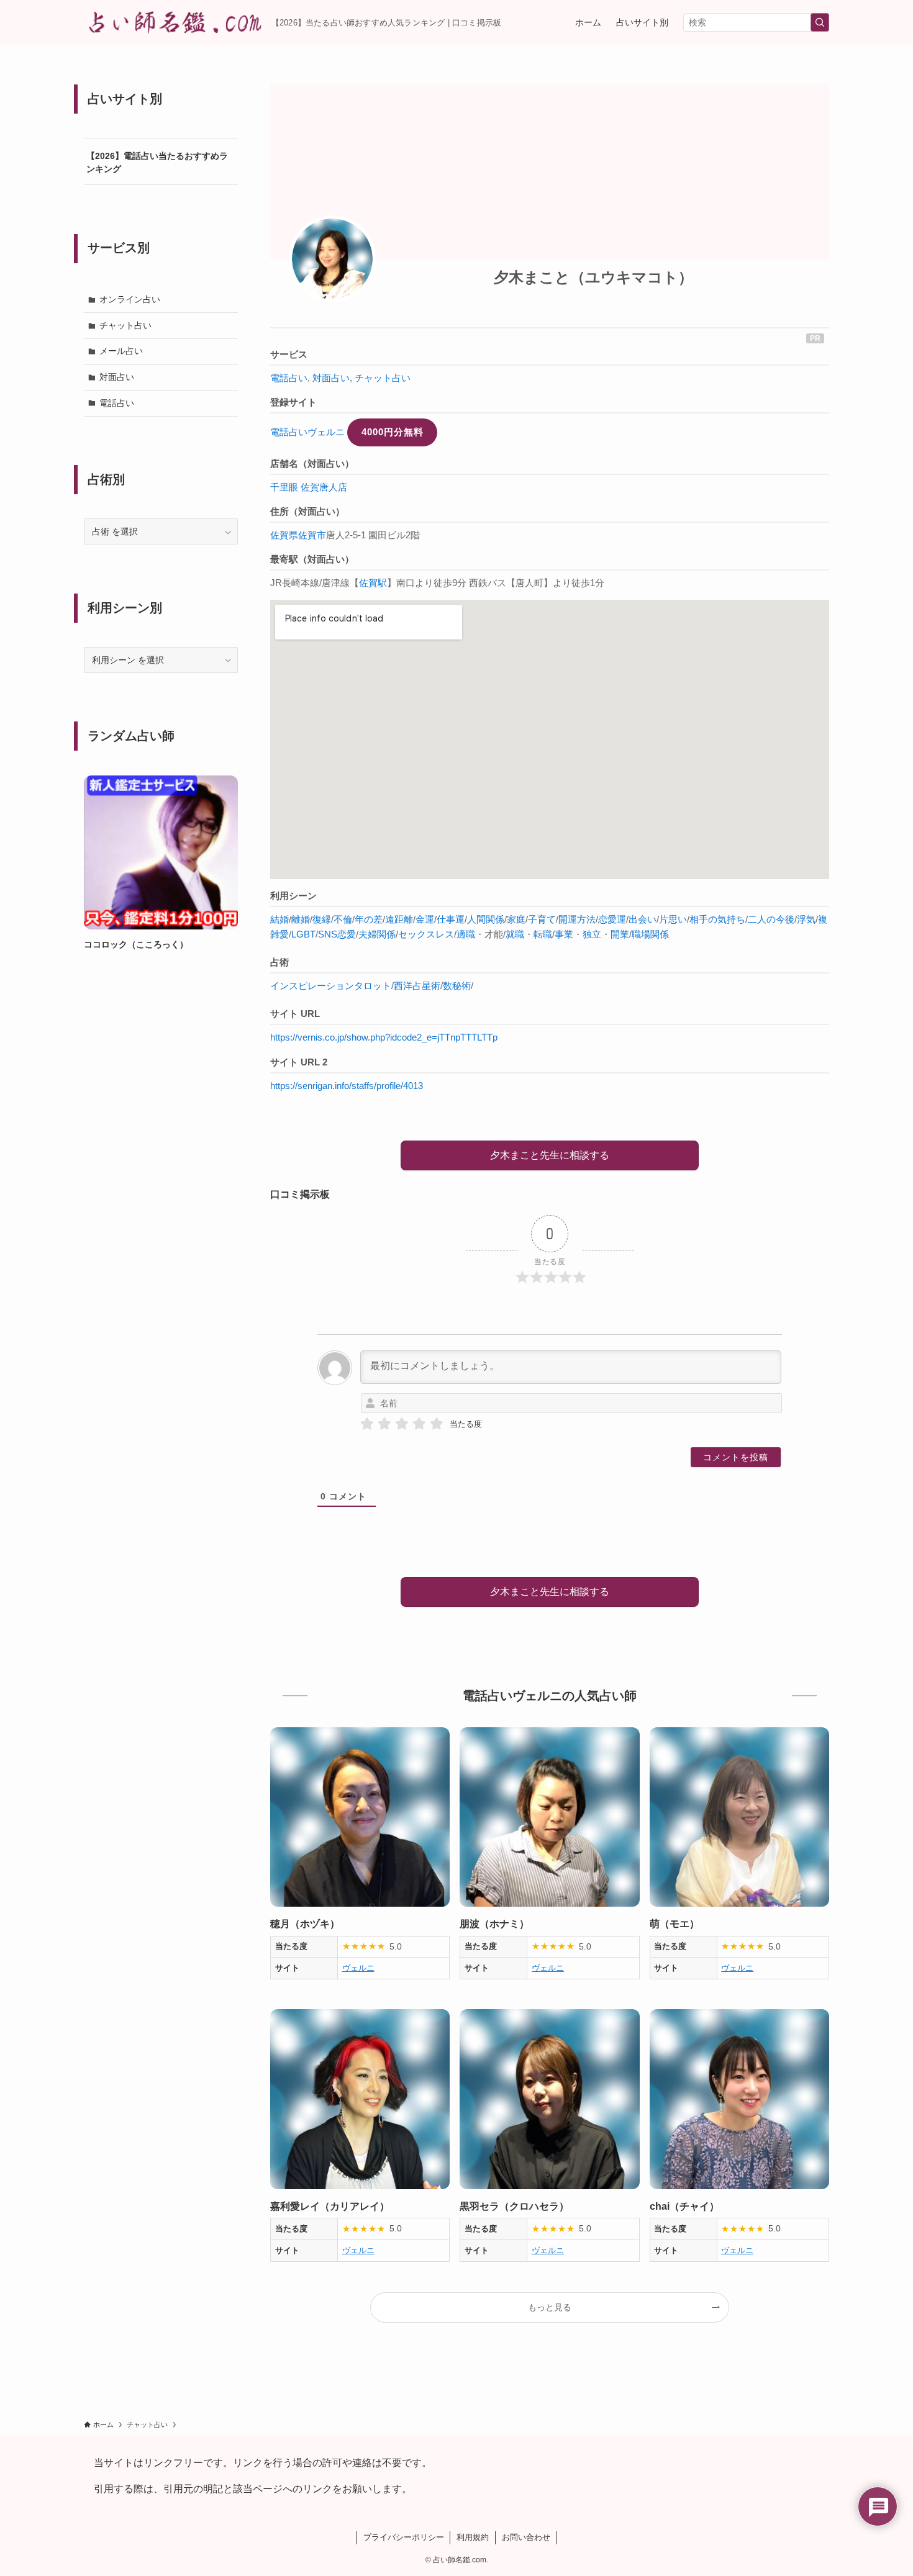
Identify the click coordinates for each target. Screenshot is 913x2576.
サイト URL (295, 1014)
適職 (466, 934)
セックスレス (426, 934)
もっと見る (550, 2307)
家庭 (516, 919)
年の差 (369, 919)
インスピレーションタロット (331, 986)
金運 (425, 919)
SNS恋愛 (337, 934)
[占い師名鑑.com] (173, 22)
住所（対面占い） (307, 511)
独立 (592, 934)
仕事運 (451, 919)
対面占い (331, 378)
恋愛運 (612, 919)
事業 (564, 934)
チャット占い (383, 378)
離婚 (301, 919)
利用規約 (473, 2537)
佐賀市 (312, 535)
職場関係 (650, 934)
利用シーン (293, 896)
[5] (437, 1424)
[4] (419, 1424)
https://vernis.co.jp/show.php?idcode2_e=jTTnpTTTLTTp (384, 1037)
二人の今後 (771, 919)
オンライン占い (130, 299)
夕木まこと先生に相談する (550, 1155)
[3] (402, 1424)
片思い (673, 919)
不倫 (343, 919)
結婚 (279, 919)
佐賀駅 (373, 583)
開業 (620, 934)
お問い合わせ (526, 2537)
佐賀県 (284, 535)
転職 (543, 934)
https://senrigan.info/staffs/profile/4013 (347, 1086)
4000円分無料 (393, 432)
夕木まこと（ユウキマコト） (593, 277)
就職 (515, 934)
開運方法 (577, 919)
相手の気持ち (717, 919)
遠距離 (399, 919)
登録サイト (293, 402)
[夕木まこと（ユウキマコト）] (332, 259)
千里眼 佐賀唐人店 (309, 487)
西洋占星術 (417, 986)
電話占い (289, 378)
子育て (542, 919)
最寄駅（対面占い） (312, 559)
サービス (289, 354)
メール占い (121, 351)
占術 (279, 962)
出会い (643, 919)
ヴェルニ (358, 1968)
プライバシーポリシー (404, 2537)
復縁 (322, 919)
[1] (367, 1424)
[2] (384, 1424)
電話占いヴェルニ (307, 432)
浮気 (806, 919)
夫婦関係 (377, 934)
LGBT (303, 934)
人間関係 (486, 919)
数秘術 (457, 986)
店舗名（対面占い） (312, 463)
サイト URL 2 (299, 1062)
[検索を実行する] (820, 22)
